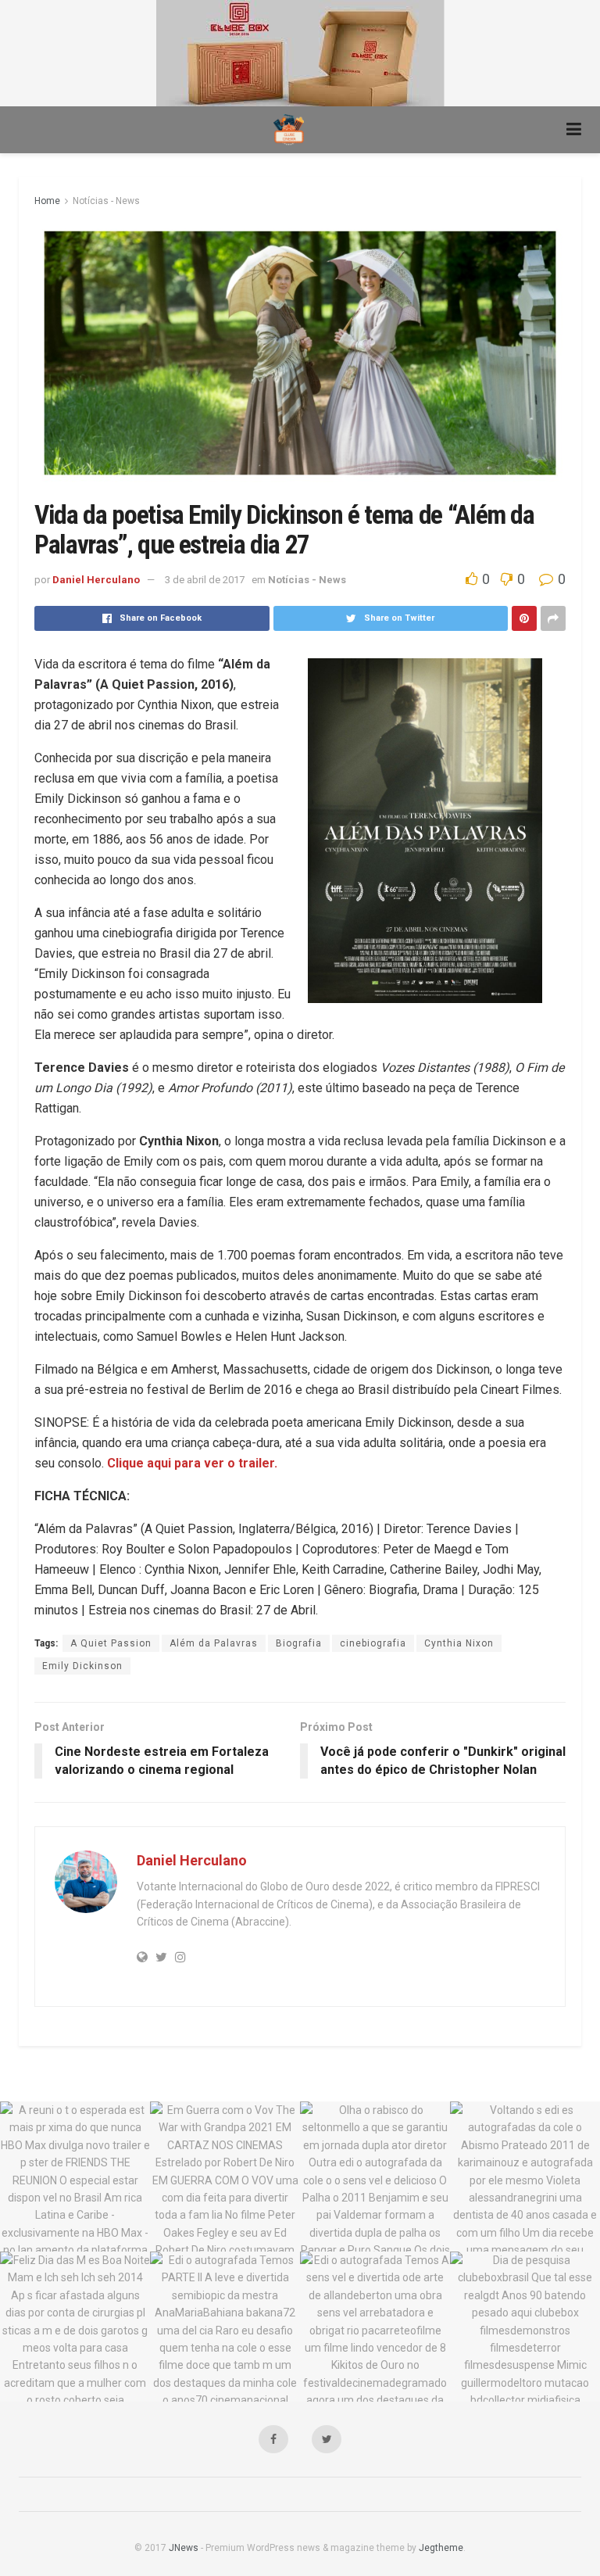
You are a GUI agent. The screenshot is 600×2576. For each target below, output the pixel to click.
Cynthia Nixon (459, 1643)
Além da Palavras (214, 1643)
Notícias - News (106, 201)
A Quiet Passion (111, 1643)
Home (47, 201)
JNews (184, 2548)
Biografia (299, 1643)
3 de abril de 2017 (205, 580)
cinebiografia (373, 1643)
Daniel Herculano (96, 580)
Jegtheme (441, 2548)
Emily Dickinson (82, 1666)
